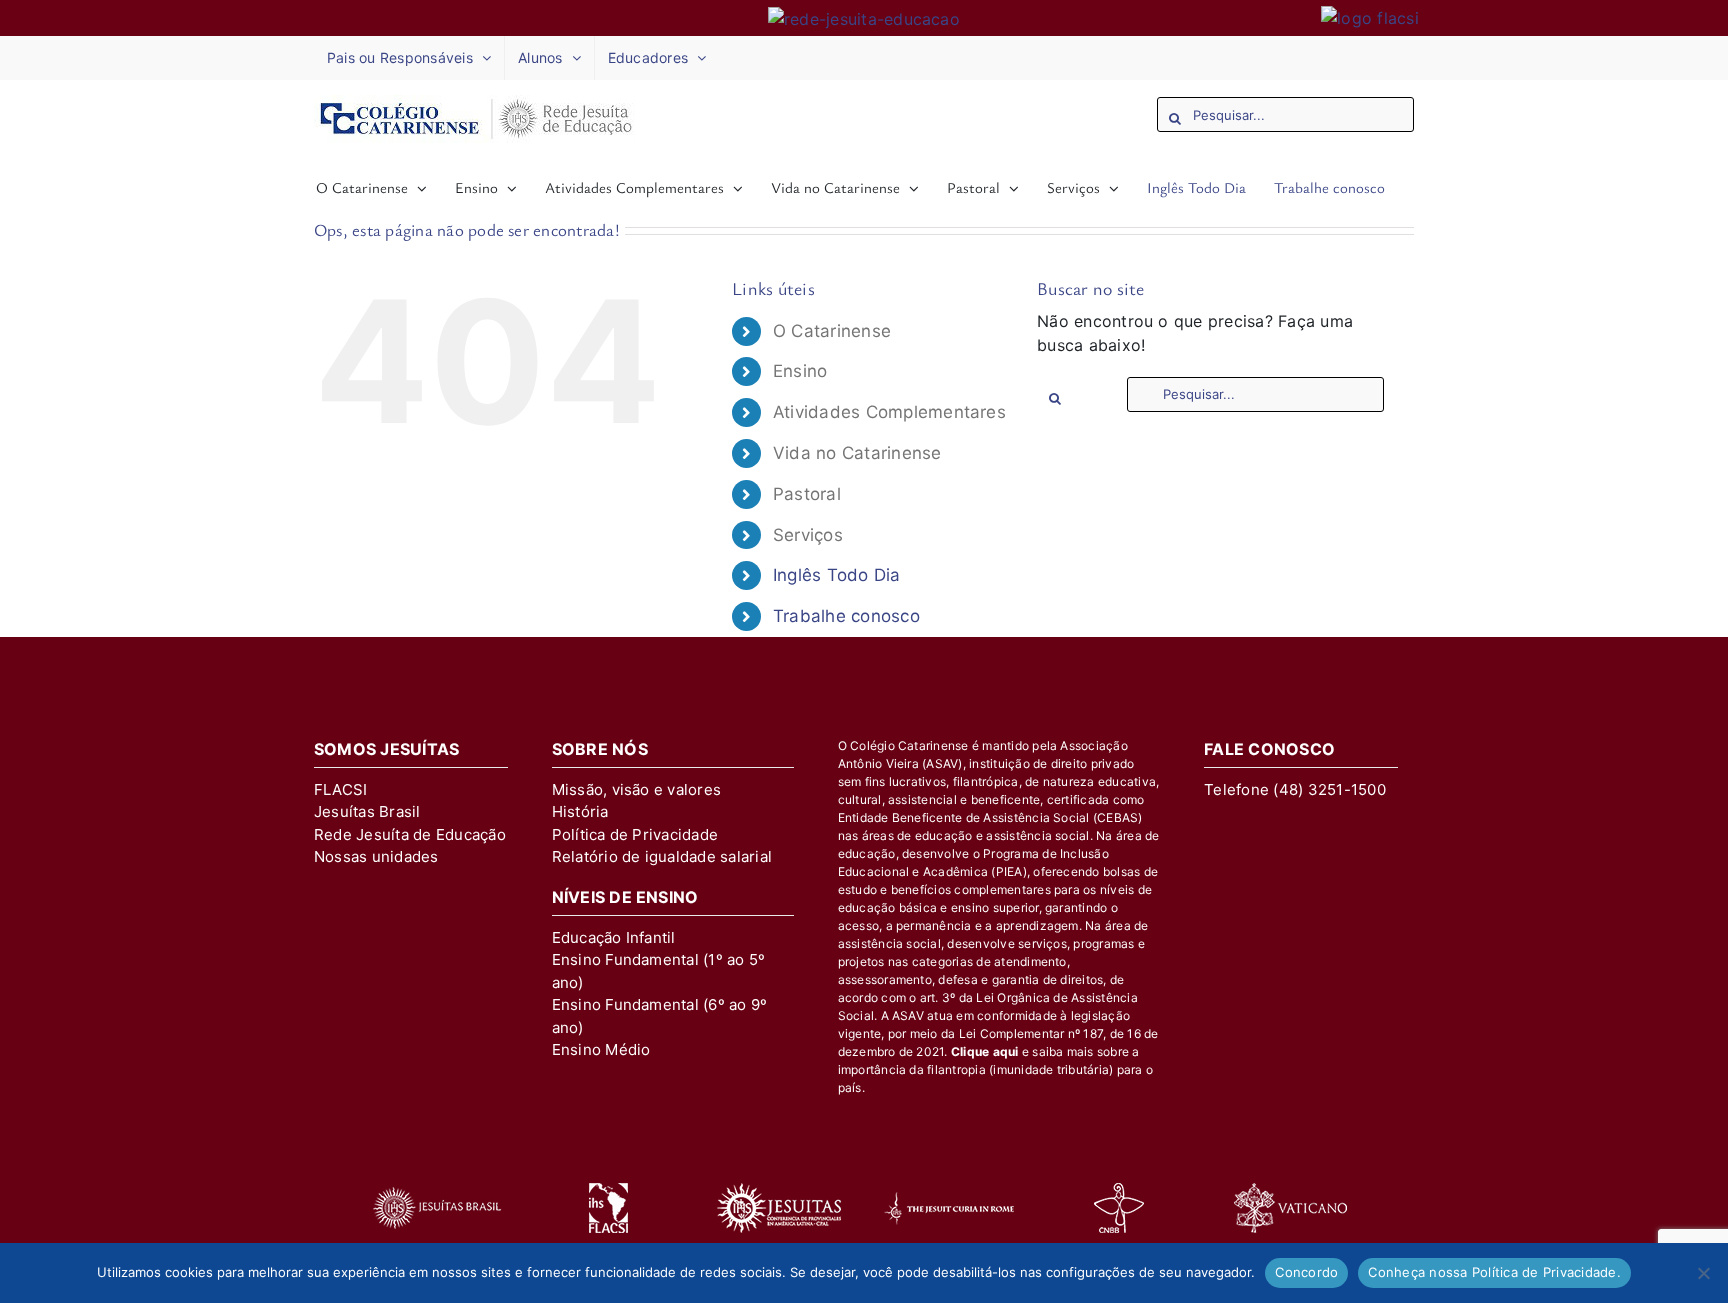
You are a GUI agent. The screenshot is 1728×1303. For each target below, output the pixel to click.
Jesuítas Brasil (367, 811)
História (580, 811)
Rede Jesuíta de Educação (410, 834)
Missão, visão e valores (637, 789)
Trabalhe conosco (846, 616)
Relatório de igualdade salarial (662, 856)
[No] (1703, 1273)
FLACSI (340, 789)
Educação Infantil (614, 937)
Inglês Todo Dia (837, 575)
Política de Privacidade (635, 834)
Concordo (1306, 1272)
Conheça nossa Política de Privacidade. (1494, 1272)
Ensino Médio (601, 1049)
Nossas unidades (376, 856)
